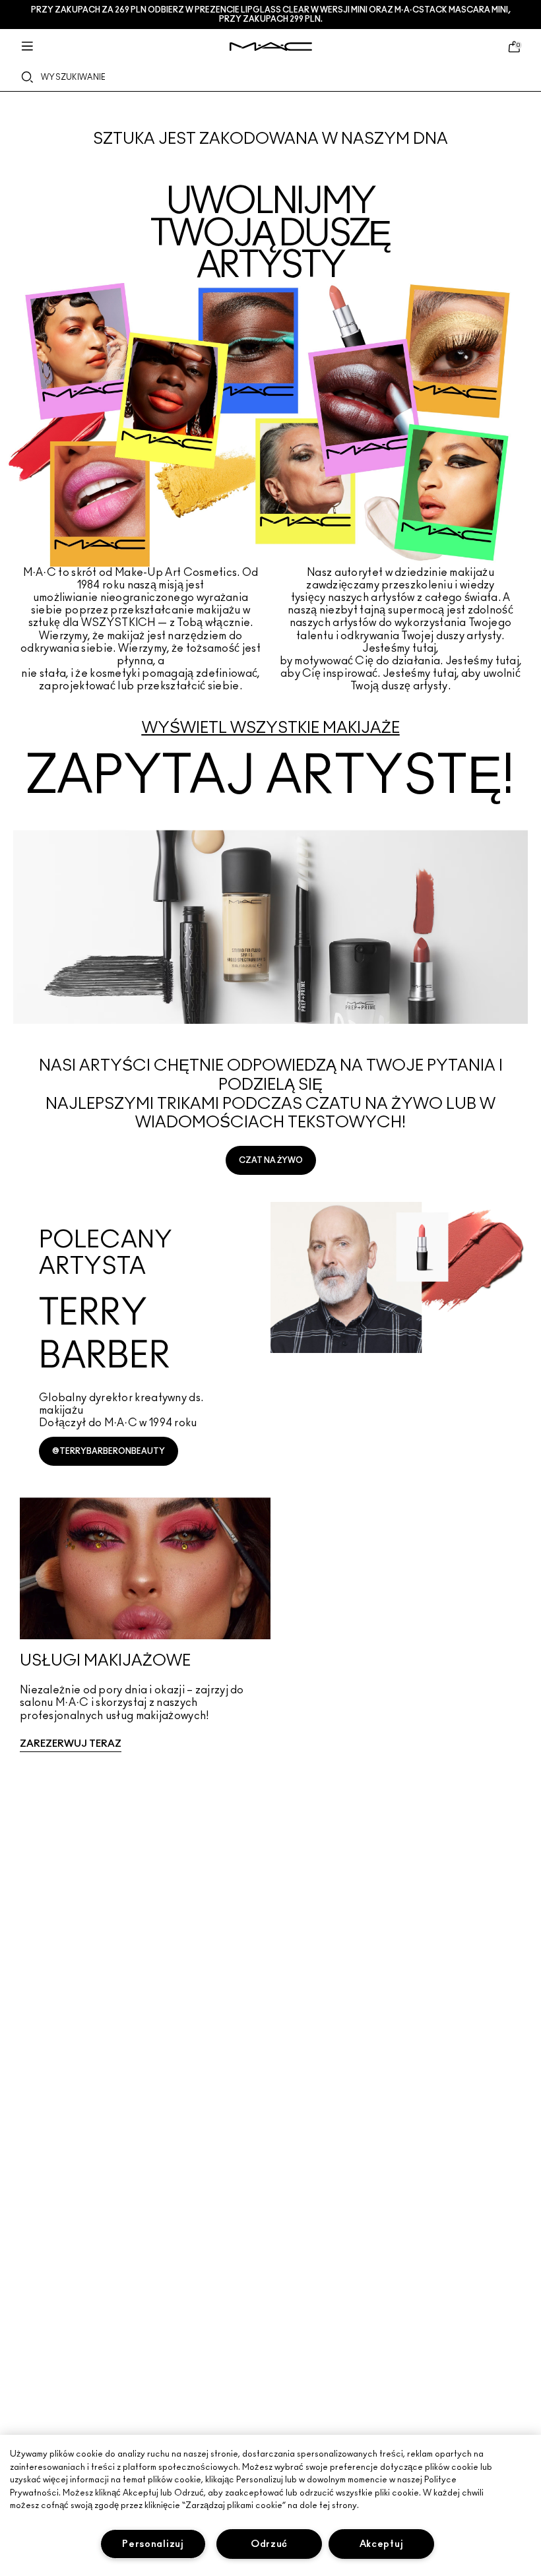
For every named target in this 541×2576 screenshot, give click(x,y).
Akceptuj (382, 2544)
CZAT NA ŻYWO (271, 1160)
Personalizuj (153, 2544)
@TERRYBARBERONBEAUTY (109, 1451)
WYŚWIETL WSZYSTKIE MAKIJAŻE (271, 728)
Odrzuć (269, 2544)
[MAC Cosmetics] (271, 47)
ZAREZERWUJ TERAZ (71, 1744)
